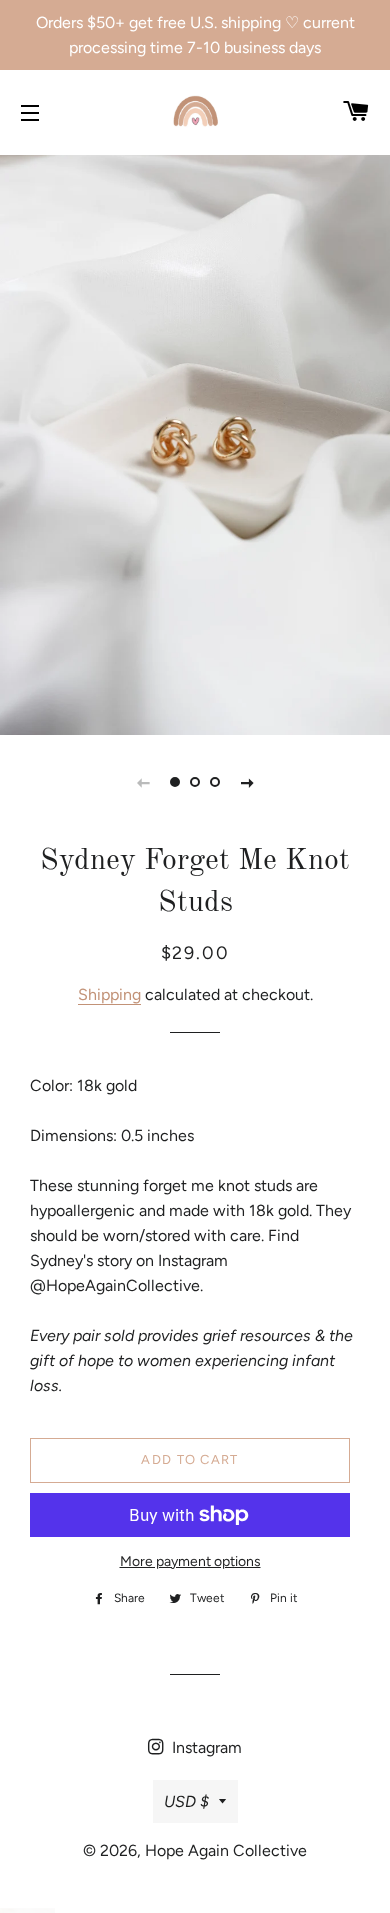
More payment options (190, 1561)
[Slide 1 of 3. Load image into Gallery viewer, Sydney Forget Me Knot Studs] (175, 782)
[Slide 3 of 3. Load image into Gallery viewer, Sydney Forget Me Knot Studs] (215, 782)
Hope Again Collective (226, 1850)
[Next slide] (247, 782)
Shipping (109, 994)
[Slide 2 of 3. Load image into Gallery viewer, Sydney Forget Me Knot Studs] (195, 782)
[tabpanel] (195, 442)
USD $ (186, 1801)
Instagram (205, 1747)
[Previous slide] (143, 782)
